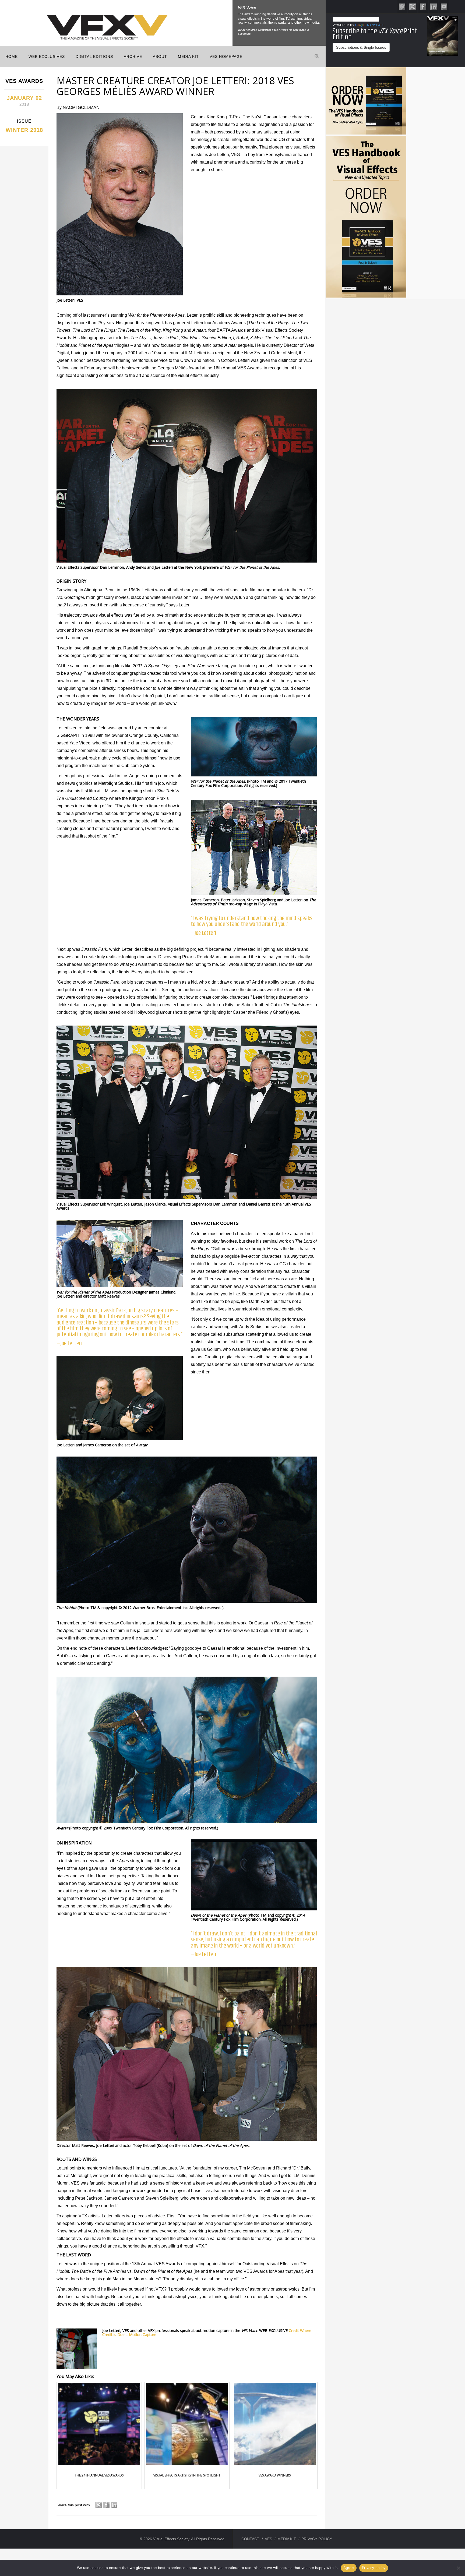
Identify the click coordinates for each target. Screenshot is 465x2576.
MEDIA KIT (188, 56)
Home (12, 56)
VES (268, 2539)
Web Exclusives (47, 56)
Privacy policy (374, 2568)
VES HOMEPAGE (226, 56)
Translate (375, 25)
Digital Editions (94, 56)
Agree (349, 2568)
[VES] (402, 6)
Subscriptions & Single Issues (361, 47)
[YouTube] (444, 6)
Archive (133, 56)
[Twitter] (413, 6)
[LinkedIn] (434, 6)
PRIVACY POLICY (317, 2539)
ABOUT (160, 56)
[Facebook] (423, 6)
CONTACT (250, 2539)
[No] (458, 2568)
